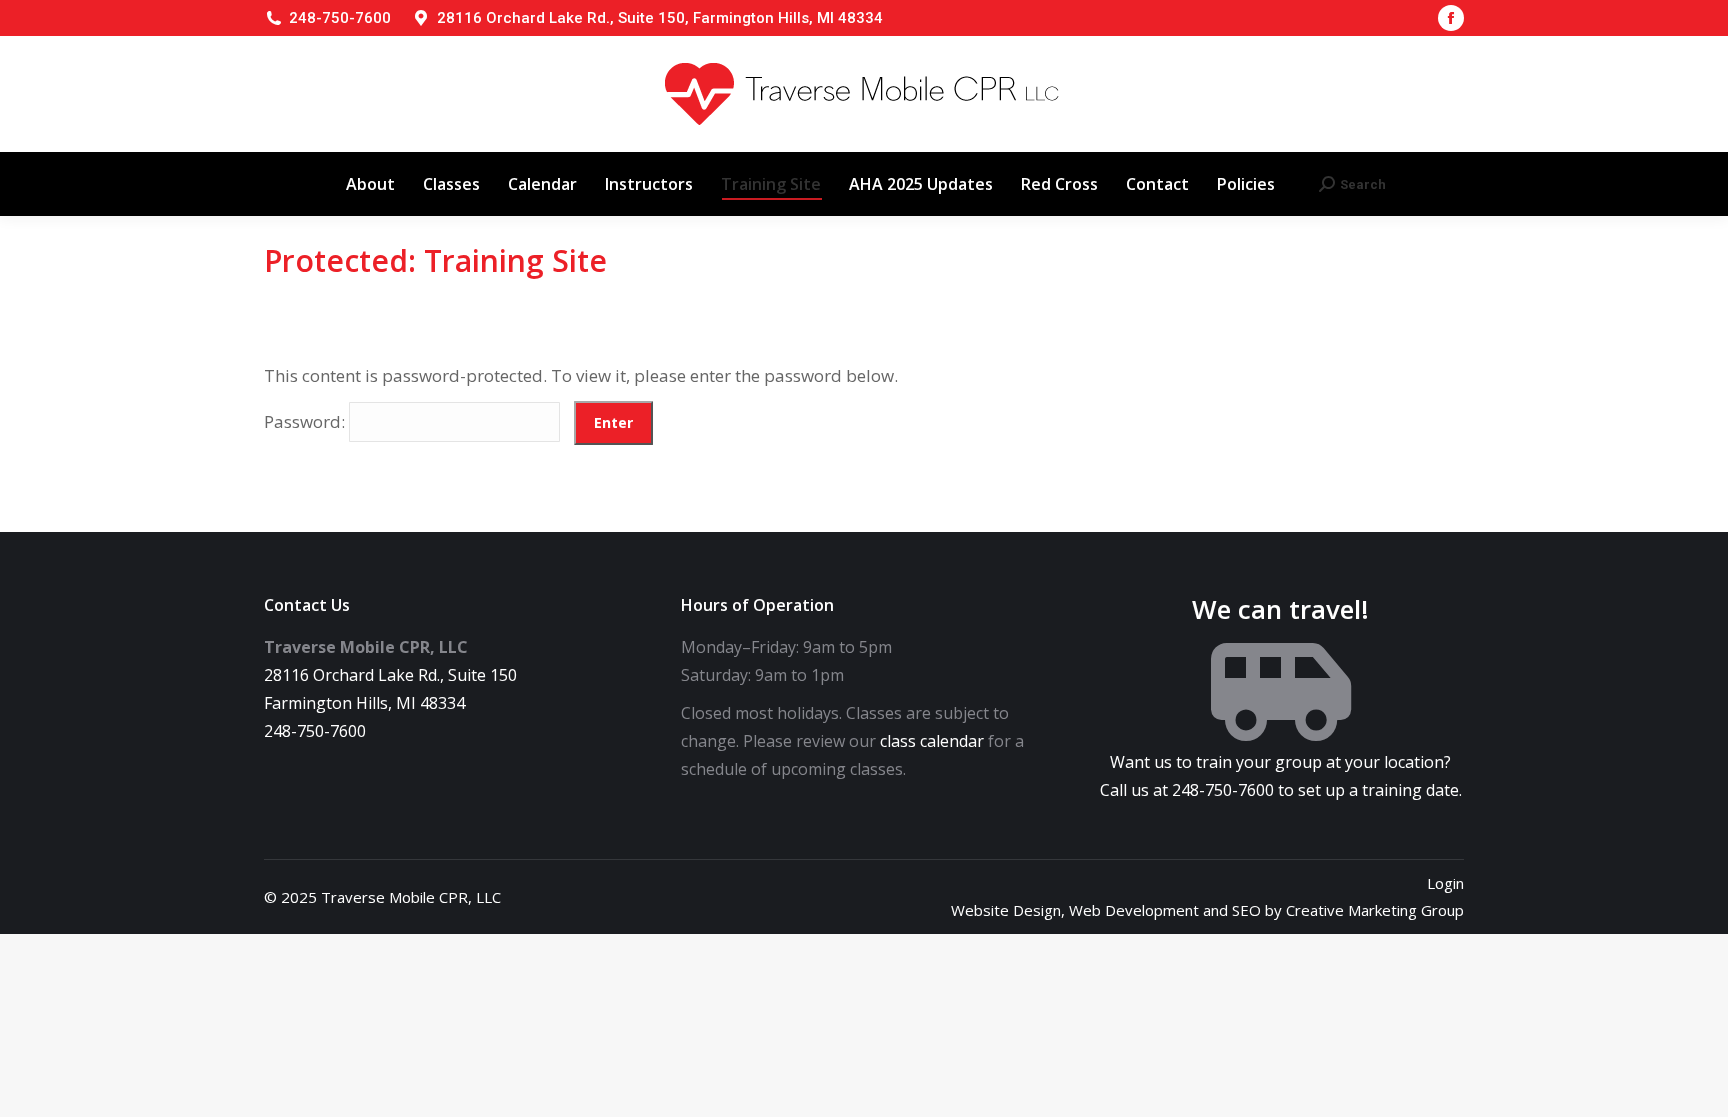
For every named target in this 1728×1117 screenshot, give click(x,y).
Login (1445, 883)
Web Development (1134, 910)
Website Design (1006, 910)
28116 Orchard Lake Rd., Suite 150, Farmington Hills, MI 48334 (660, 18)
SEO (1246, 910)
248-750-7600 (340, 18)
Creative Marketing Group (1375, 910)
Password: (306, 421)
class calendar (932, 741)
